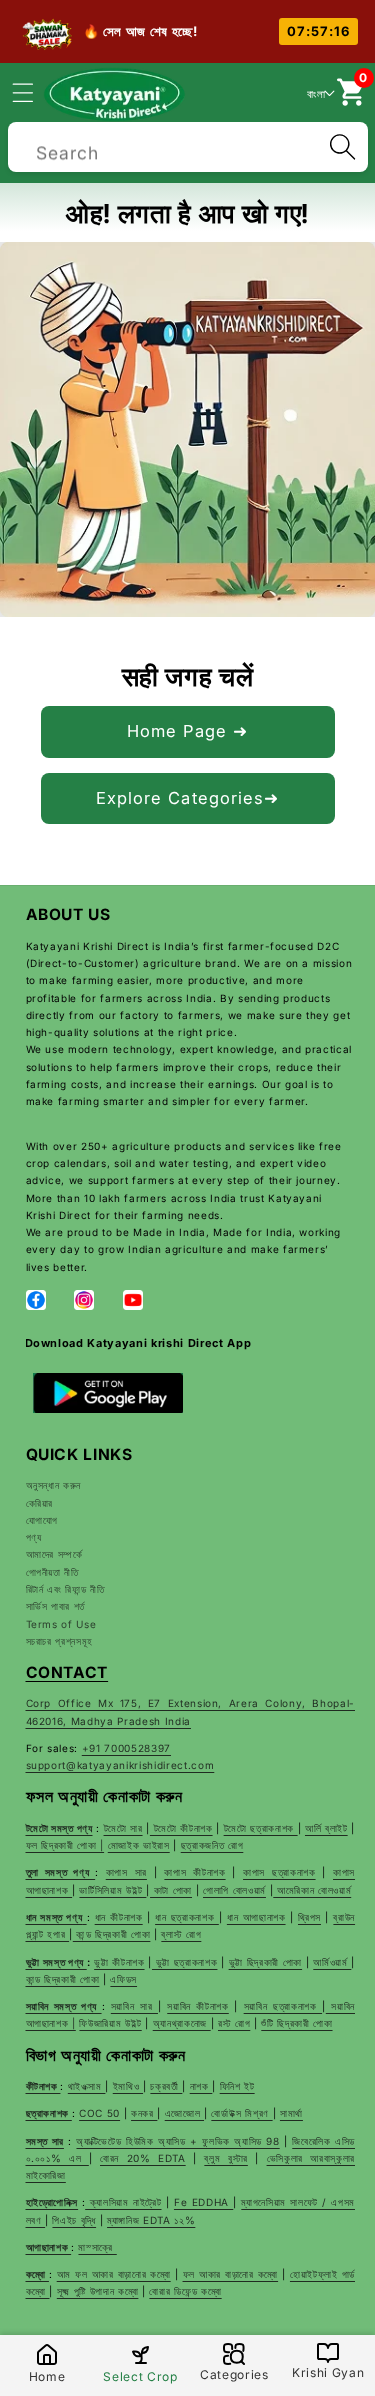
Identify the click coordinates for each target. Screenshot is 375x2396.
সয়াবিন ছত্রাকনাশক (283, 2006)
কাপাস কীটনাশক (194, 1872)
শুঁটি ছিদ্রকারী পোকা (296, 2023)
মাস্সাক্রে (97, 2247)
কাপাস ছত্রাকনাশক (279, 1872)
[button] (34, 92)
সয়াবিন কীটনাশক (198, 2006)
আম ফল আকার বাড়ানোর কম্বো (114, 2274)
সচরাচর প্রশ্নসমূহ (60, 1641)
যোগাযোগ (42, 1520)
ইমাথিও (128, 2086)
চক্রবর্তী (166, 2086)
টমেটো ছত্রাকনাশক (261, 1828)
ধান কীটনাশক (119, 1917)
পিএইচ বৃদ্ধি (74, 2220)
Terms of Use (61, 1624)
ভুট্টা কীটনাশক (119, 1962)
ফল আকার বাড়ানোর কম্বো (231, 2274)
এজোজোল (184, 2113)
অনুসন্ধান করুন (54, 1485)
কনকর (144, 2113)
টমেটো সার (123, 1828)
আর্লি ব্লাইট (326, 1828)
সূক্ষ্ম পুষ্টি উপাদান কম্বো (98, 2291)
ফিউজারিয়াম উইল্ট (110, 2023)
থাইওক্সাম (87, 2086)
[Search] (342, 147)
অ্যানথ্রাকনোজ (182, 2023)
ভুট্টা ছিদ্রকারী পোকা (265, 1962)
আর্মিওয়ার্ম (332, 1962)
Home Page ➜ (187, 731)
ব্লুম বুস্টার (225, 2158)
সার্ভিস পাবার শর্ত (56, 1606)
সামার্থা (291, 2113)
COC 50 (99, 2113)
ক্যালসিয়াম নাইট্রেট (123, 2202)
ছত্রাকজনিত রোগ (212, 1845)
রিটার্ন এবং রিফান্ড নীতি (65, 1589)
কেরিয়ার (40, 1503)
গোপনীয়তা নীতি (52, 1572)
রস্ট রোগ (234, 2023)
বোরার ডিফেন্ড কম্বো (185, 2291)
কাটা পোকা (171, 1890)
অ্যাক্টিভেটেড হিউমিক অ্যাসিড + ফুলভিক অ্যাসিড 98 (177, 2141)
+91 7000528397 (126, 1748)
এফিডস (123, 1979)
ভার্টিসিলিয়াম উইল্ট (112, 1890)
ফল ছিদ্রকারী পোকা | (65, 1845)
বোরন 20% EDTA (143, 2158)
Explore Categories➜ (188, 798)
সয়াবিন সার (134, 2006)
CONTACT (67, 1672)
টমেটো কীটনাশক (181, 1828)
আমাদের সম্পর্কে (54, 1554)
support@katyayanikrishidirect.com (120, 1765)
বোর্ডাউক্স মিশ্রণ (241, 2113)
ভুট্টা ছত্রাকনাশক (184, 1962)
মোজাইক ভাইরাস (139, 1845)
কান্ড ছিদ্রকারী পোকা (112, 1934)
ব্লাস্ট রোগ (181, 1934)
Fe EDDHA (203, 2202)
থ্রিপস (309, 1917)
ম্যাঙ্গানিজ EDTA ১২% (151, 2220)
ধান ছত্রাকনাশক (187, 1917)
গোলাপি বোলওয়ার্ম (234, 1890)
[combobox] (188, 144)
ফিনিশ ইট (237, 2086)
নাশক (201, 2086)
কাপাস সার (126, 1872)
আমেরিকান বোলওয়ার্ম (312, 1890)
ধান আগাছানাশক (256, 1917)
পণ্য (34, 1537)
